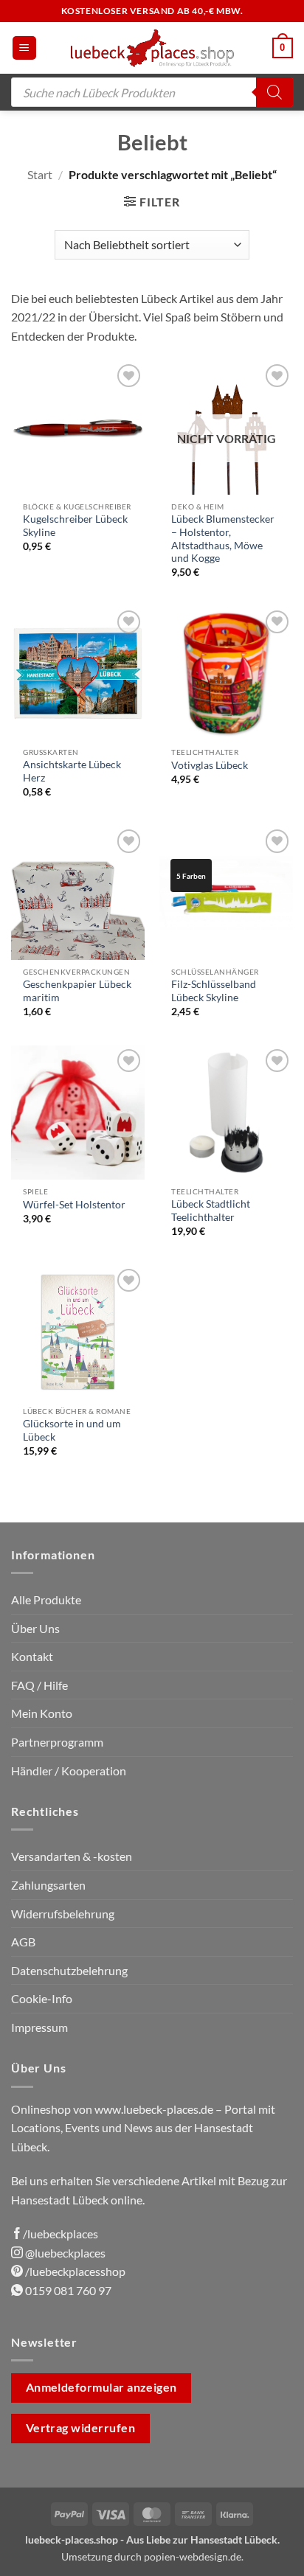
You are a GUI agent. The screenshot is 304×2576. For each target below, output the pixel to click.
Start (40, 174)
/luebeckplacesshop (74, 2271)
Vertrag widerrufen (80, 2428)
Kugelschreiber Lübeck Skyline (75, 526)
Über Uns (35, 1628)
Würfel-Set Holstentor (74, 1205)
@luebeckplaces (64, 2253)
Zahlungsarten (48, 1885)
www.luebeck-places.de (154, 2109)
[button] (24, 48)
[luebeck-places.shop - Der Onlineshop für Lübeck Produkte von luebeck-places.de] (152, 48)
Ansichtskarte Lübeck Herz (72, 771)
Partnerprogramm (57, 1742)
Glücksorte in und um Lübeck (72, 1430)
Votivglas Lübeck (210, 765)
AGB (23, 1942)
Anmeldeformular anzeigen (101, 2387)
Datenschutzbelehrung (69, 1970)
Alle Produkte (46, 1599)
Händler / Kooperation (69, 1771)
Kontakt (32, 1656)
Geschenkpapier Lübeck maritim (77, 991)
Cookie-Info (42, 1998)
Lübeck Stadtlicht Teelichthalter (211, 1211)
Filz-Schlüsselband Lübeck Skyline (214, 991)
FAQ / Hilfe (39, 1685)
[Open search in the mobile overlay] (152, 92)
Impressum (39, 2027)
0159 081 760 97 (67, 2290)
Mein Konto (42, 1713)
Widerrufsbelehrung (63, 1914)
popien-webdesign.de (193, 2556)
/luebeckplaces (61, 2234)
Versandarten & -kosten (72, 1856)
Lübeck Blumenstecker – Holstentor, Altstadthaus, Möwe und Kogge (223, 539)
